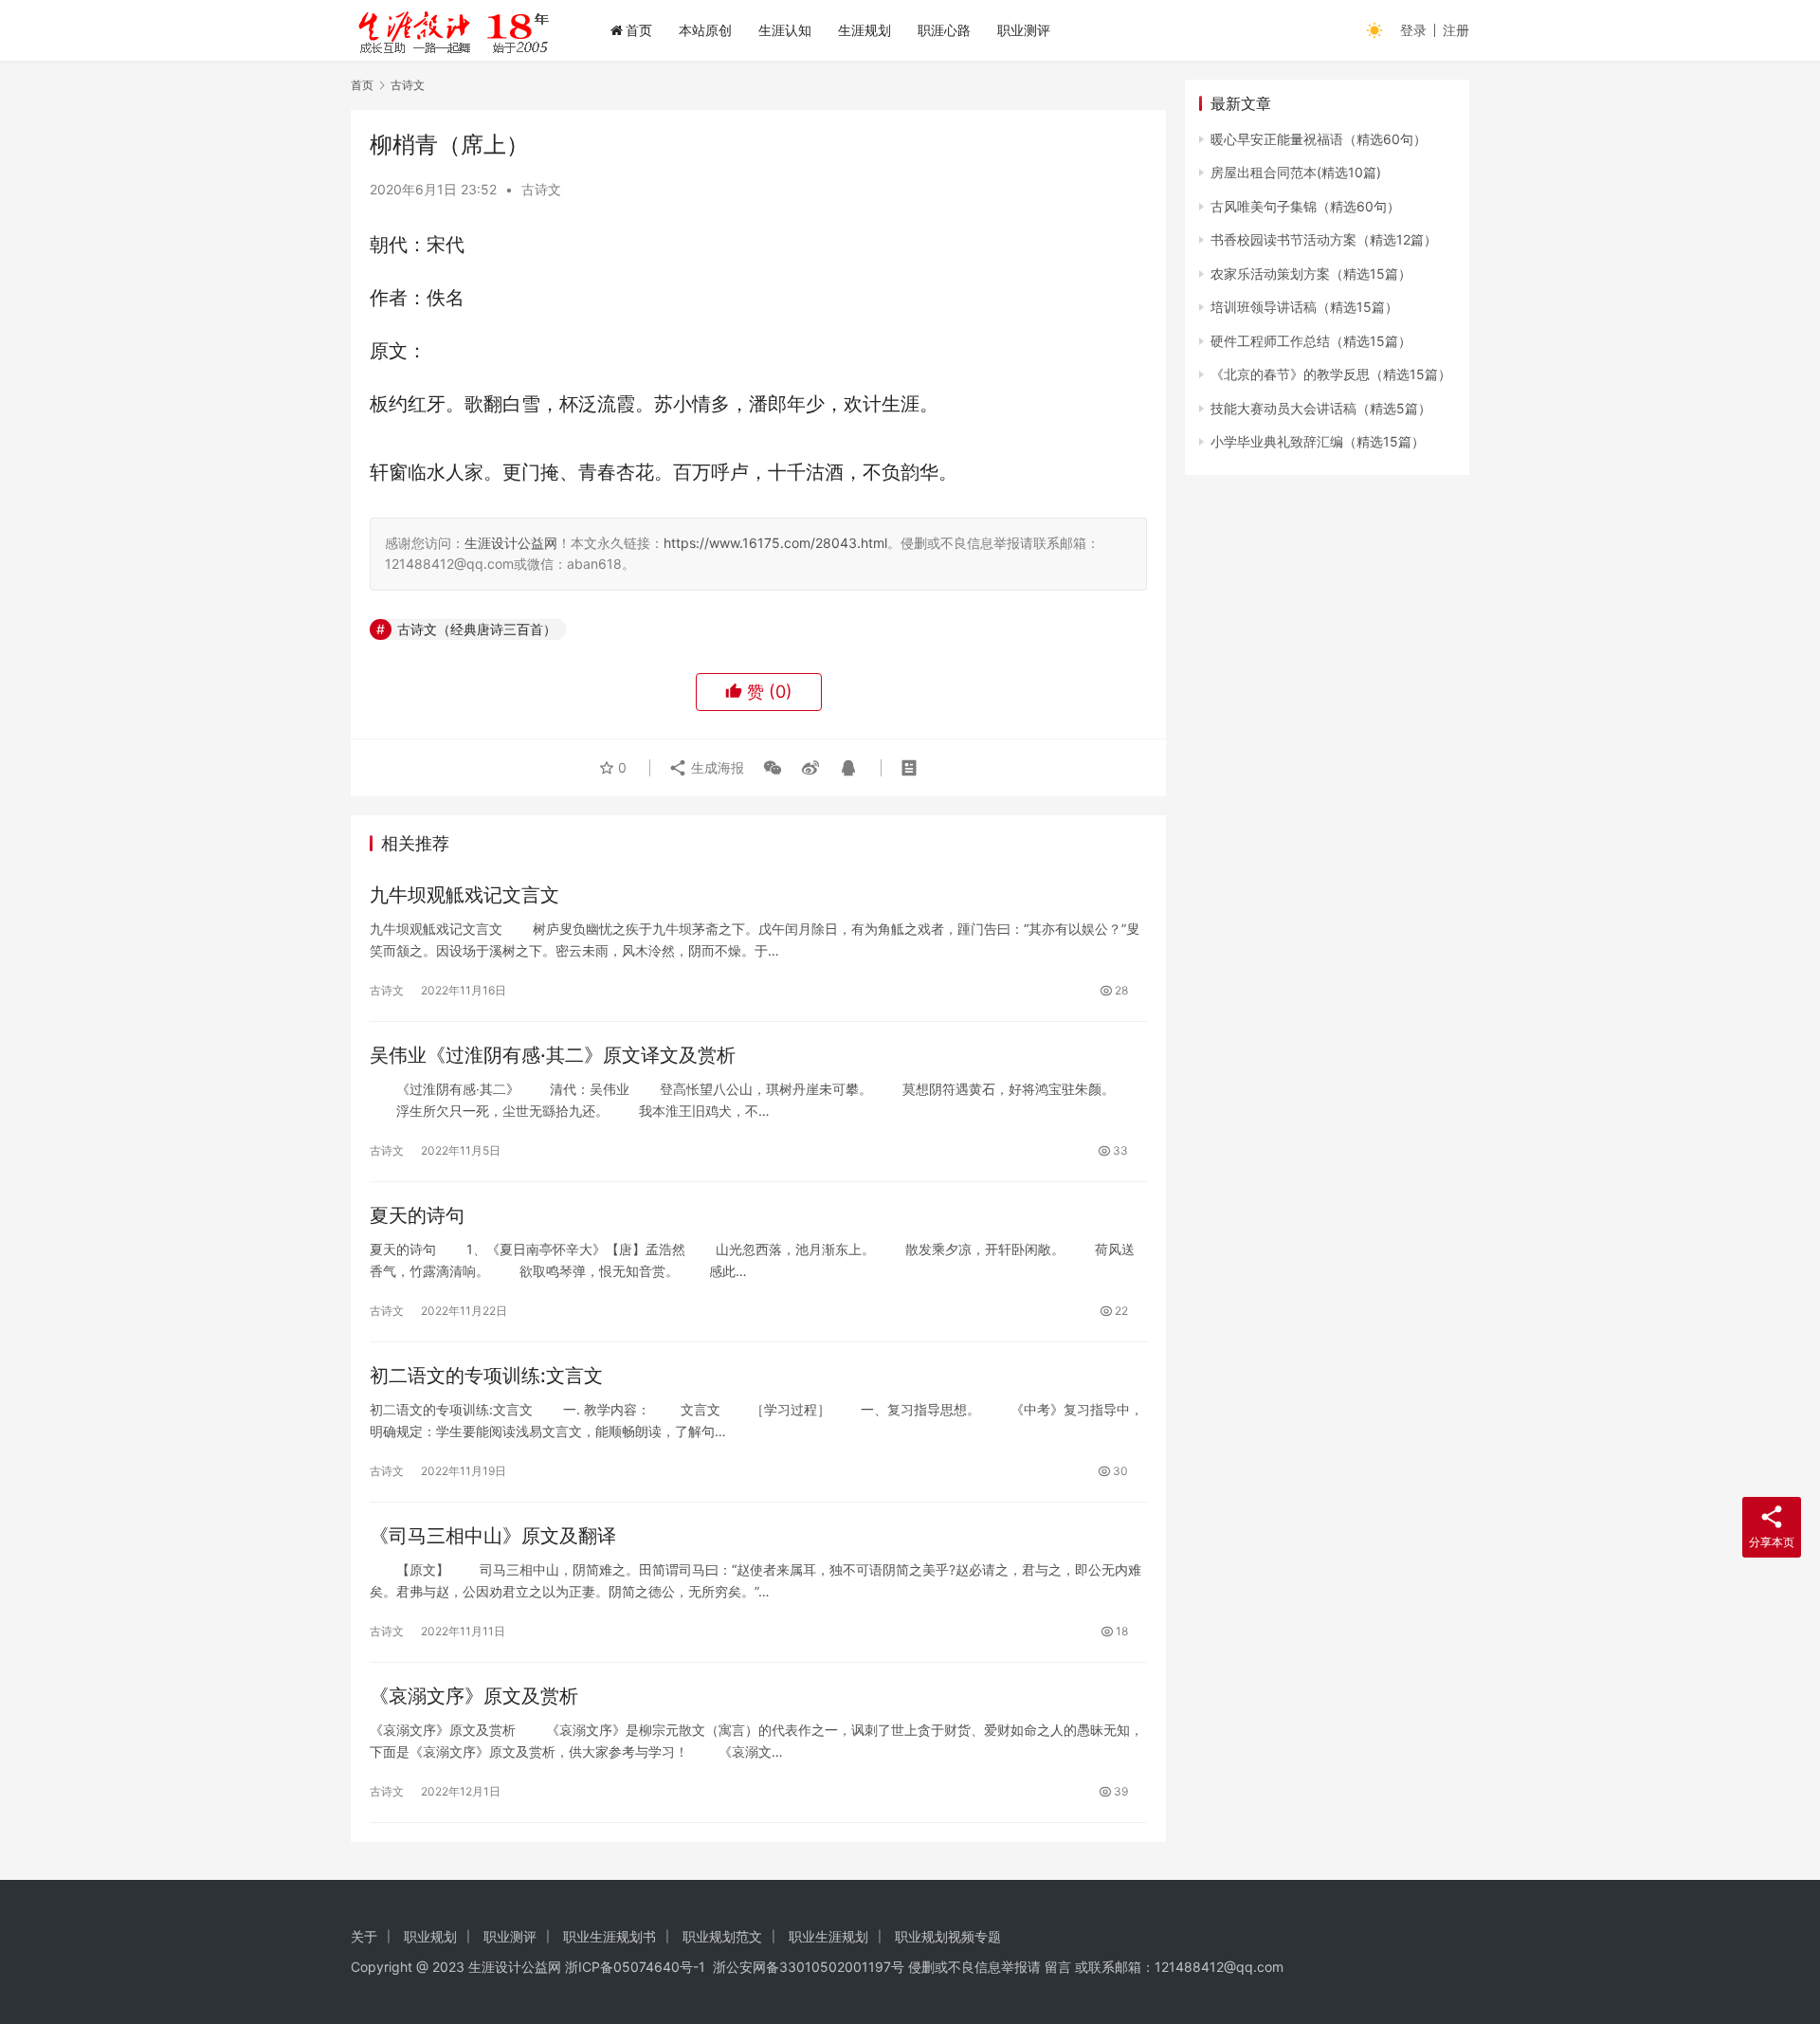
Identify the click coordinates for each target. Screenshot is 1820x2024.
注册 (1456, 30)
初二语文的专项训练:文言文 (486, 1376)
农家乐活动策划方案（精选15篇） (1311, 274)
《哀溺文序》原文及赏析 (474, 1696)
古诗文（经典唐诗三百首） (477, 629)
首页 (639, 30)
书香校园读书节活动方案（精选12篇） (1324, 239)
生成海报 (716, 767)
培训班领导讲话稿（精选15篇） (1304, 307)
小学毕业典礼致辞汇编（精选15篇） (1318, 441)
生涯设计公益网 (511, 543)
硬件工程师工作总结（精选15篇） (1311, 341)
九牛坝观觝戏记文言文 (464, 895)
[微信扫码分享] (773, 768)
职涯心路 (944, 30)
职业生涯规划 (828, 1936)
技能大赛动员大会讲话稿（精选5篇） (1321, 408)
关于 (364, 1936)
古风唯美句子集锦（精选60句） (1305, 206)
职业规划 (430, 1936)
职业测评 (1024, 30)
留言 (1058, 1967)
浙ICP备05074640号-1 (635, 1967)
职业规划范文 (722, 1936)
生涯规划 (864, 30)
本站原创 (705, 30)
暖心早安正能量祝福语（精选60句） (1319, 139)
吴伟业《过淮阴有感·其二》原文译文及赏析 (553, 1055)
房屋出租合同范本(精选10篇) (1296, 172)
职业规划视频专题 (948, 1936)
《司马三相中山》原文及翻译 (493, 1536)
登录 (1413, 30)
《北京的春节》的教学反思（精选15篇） (1331, 374)
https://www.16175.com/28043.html (775, 543)
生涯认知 (785, 30)
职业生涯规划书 (610, 1936)
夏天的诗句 (417, 1215)
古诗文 (541, 189)
